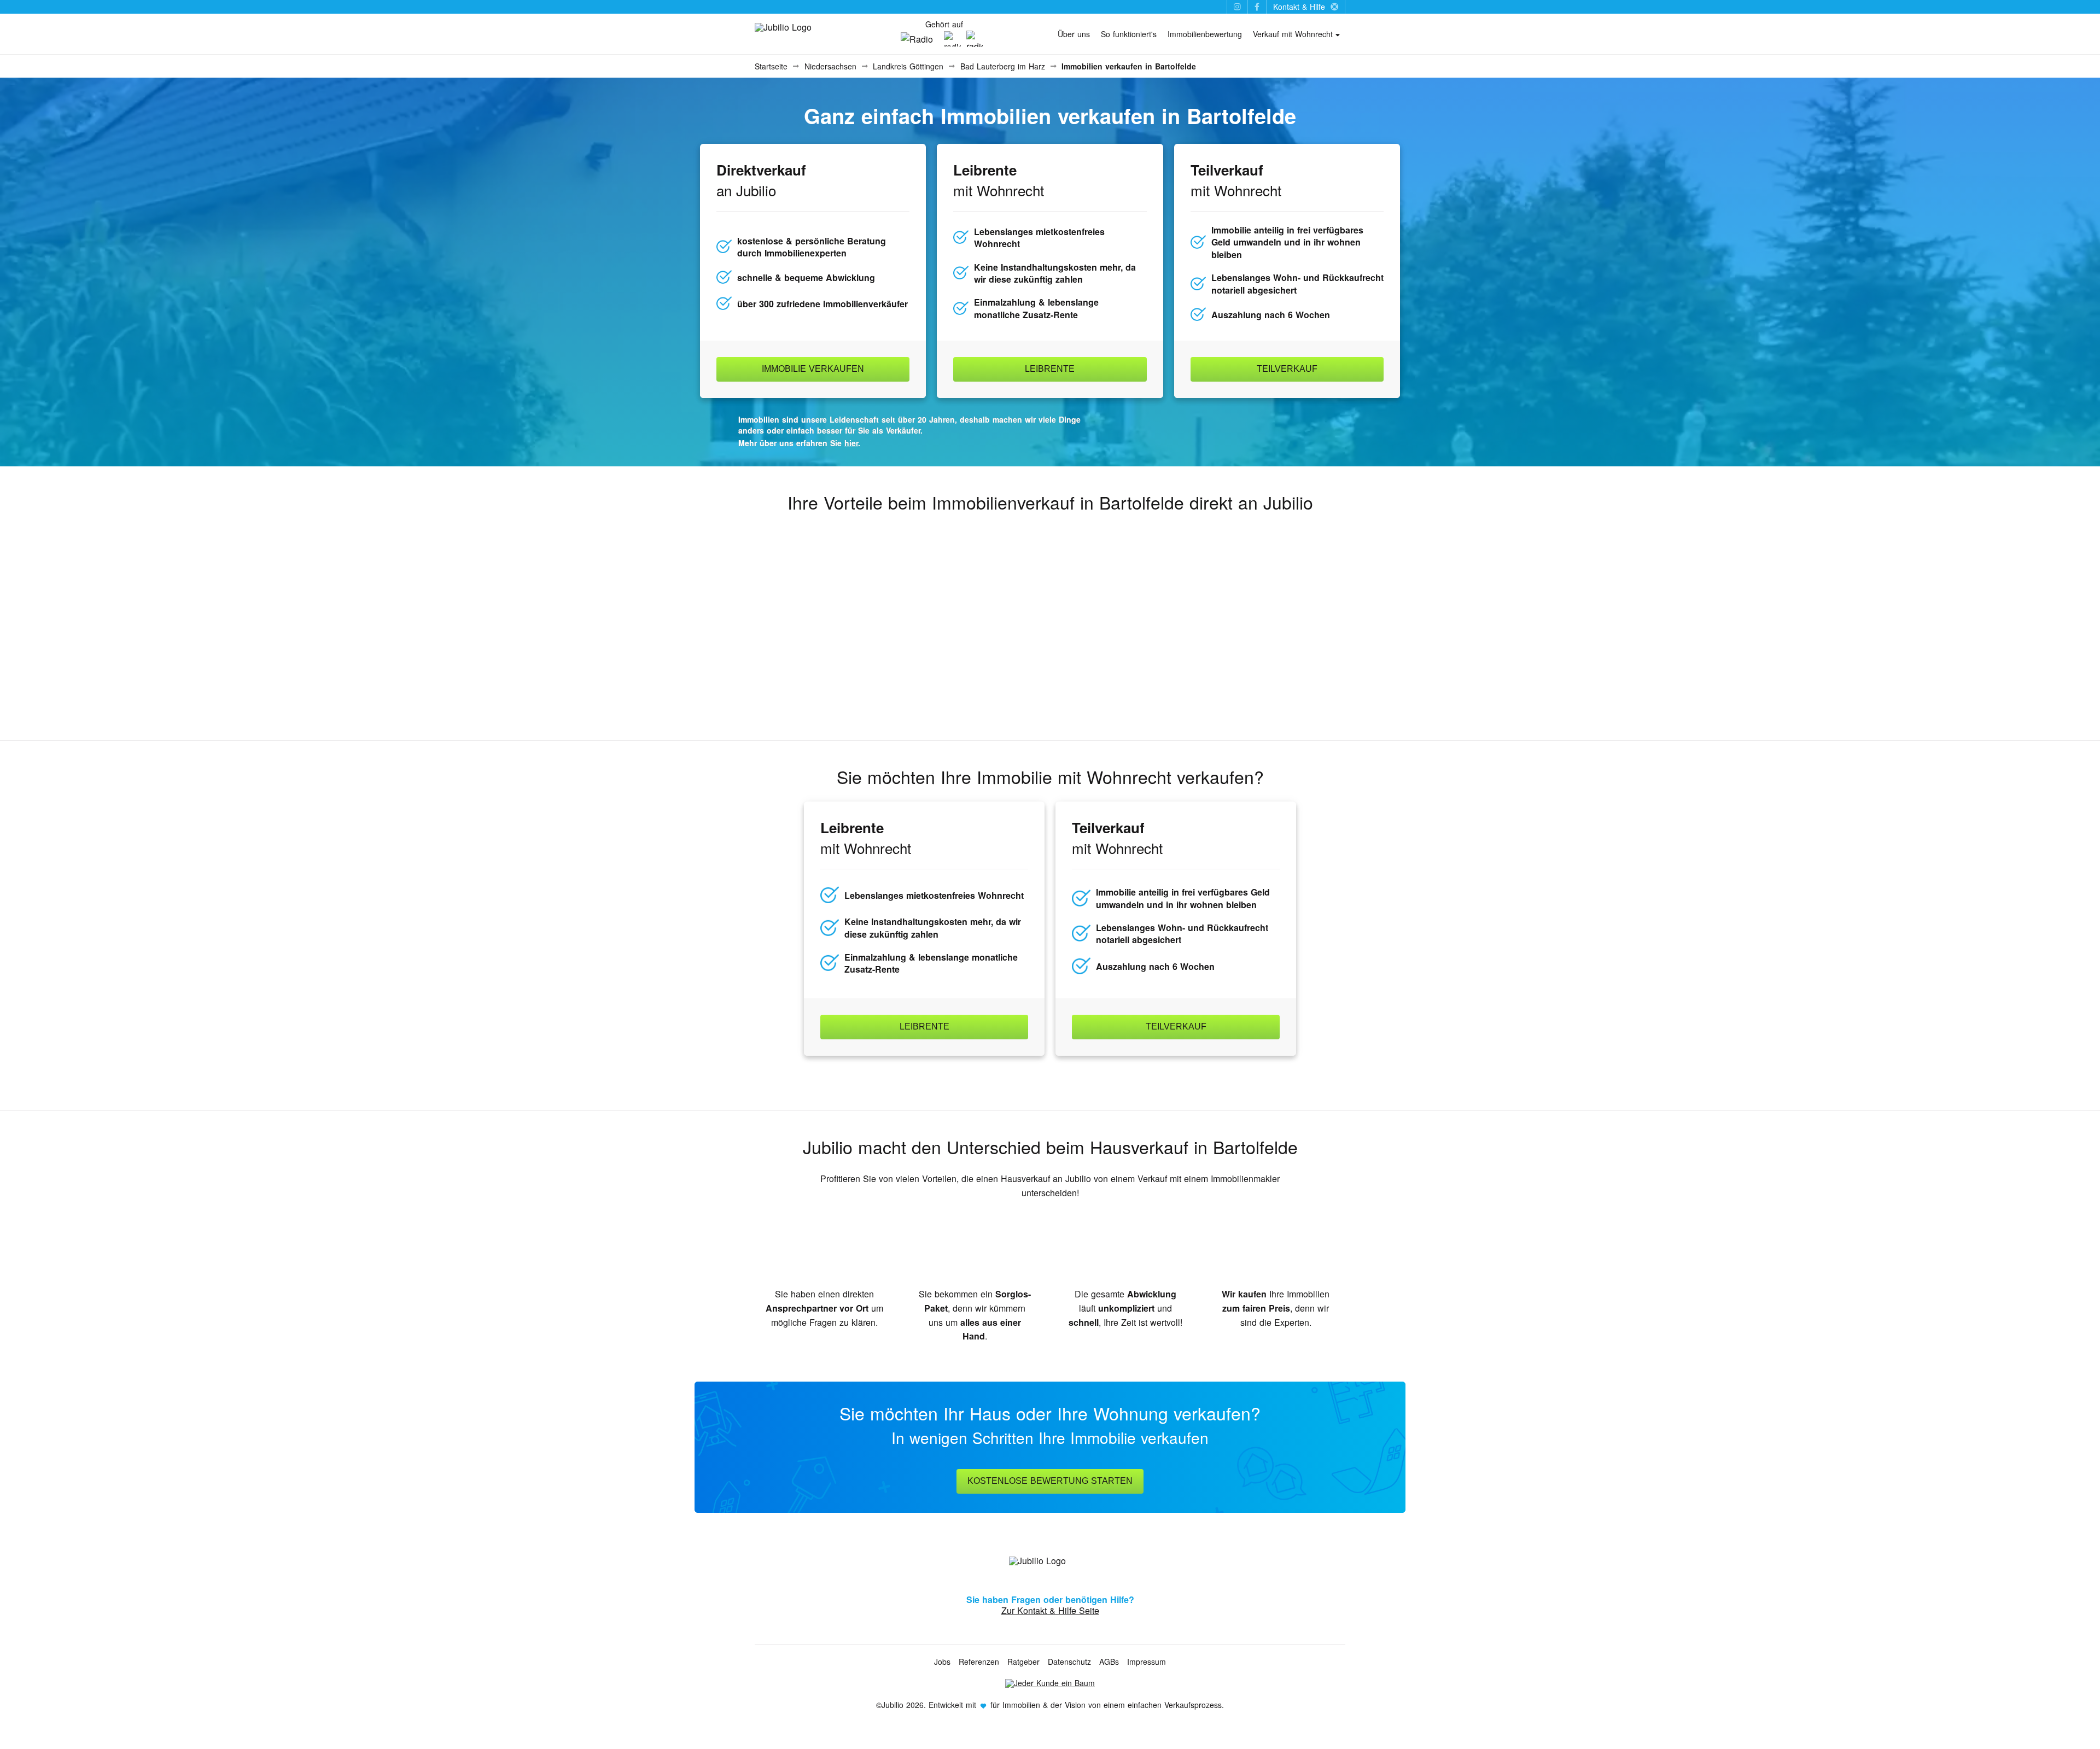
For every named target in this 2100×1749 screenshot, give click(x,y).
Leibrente (1050, 369)
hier (851, 443)
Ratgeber (1023, 1662)
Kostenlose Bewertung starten (1050, 1481)
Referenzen (979, 1662)
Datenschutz (1069, 1662)
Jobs (942, 1662)
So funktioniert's (1129, 34)
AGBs (1109, 1662)
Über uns (1074, 34)
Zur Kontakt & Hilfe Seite (1050, 1610)
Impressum (1147, 1662)
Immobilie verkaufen (813, 369)
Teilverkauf (1287, 369)
